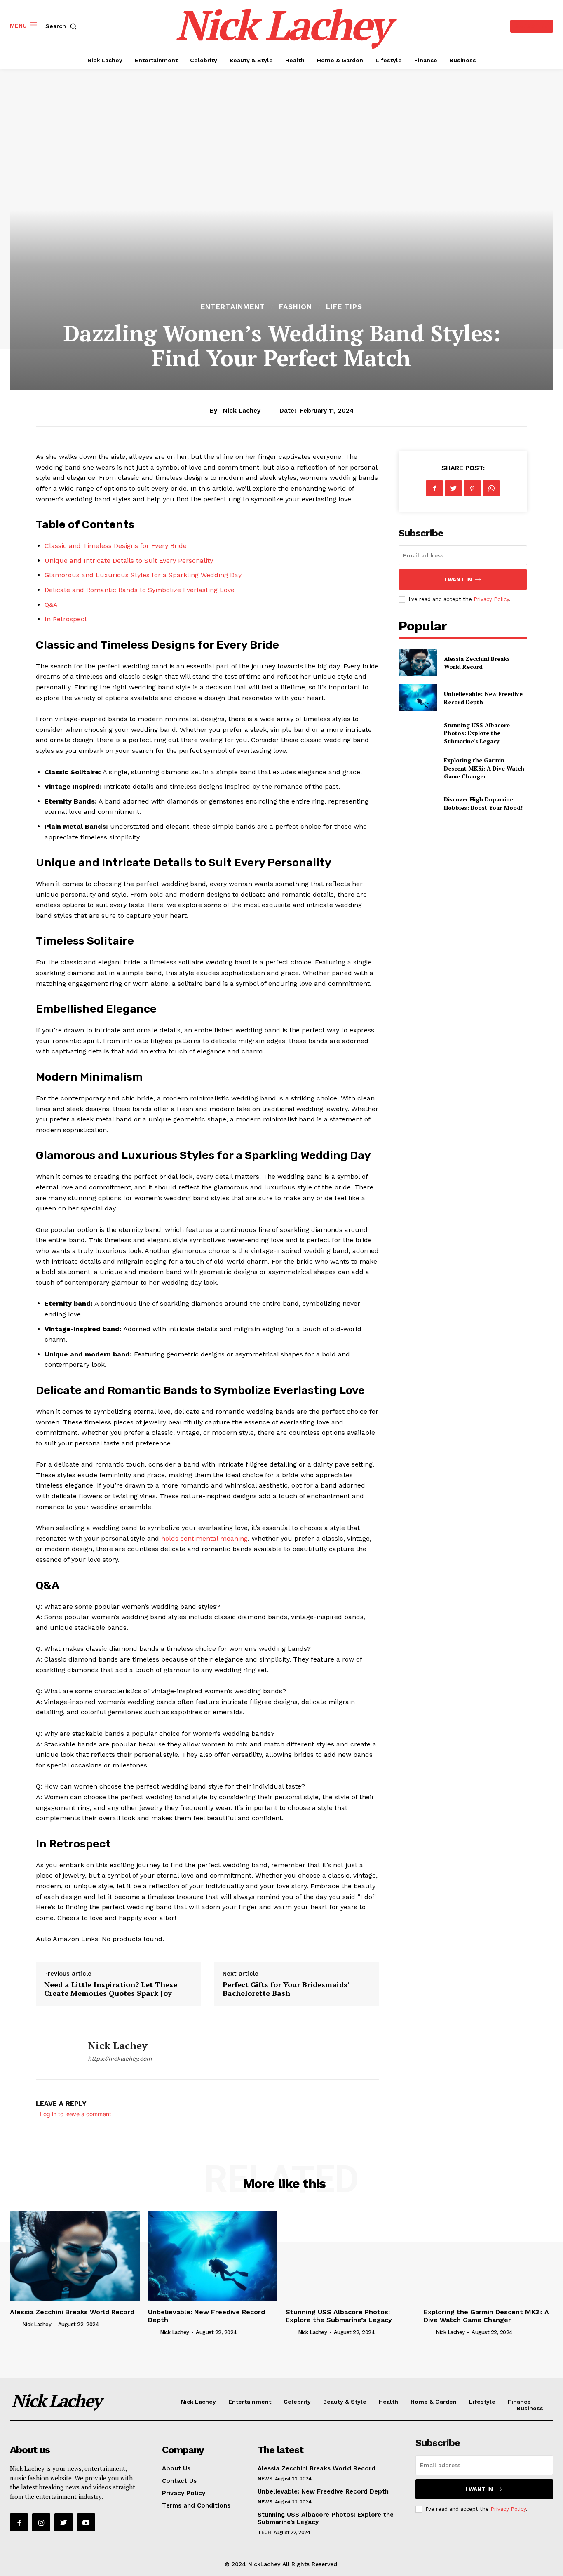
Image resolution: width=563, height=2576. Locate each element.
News (265, 2479)
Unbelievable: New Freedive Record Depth (323, 2491)
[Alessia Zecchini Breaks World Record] (418, 662)
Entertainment (233, 307)
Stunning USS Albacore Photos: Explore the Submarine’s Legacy (477, 733)
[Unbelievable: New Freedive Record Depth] (418, 698)
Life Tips (344, 307)
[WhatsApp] (491, 488)
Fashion (296, 307)
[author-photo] (15, 2324)
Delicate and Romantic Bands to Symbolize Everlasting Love (140, 590)
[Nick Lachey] (56, 2051)
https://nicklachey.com (120, 2059)
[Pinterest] (472, 488)
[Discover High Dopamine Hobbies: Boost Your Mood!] (418, 803)
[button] (63, 26)
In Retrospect (66, 619)
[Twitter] (453, 488)
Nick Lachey (242, 411)
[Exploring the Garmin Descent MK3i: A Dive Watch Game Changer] (418, 768)
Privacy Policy (491, 599)
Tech (264, 2532)
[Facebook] (434, 488)
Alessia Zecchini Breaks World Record (477, 663)
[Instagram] (41, 2522)
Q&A (51, 605)
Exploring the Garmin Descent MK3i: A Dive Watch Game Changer (484, 768)
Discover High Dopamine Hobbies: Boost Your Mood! (483, 803)
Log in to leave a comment (76, 2114)
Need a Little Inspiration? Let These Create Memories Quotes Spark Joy (111, 1989)
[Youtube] (86, 2522)
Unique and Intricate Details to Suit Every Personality (129, 561)
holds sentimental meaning (204, 1538)
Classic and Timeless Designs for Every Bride (116, 546)
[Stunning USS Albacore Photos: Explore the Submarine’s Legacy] (418, 733)
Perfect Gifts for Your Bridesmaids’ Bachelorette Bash (286, 1989)
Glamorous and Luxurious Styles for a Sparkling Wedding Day (143, 575)
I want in (458, 579)
